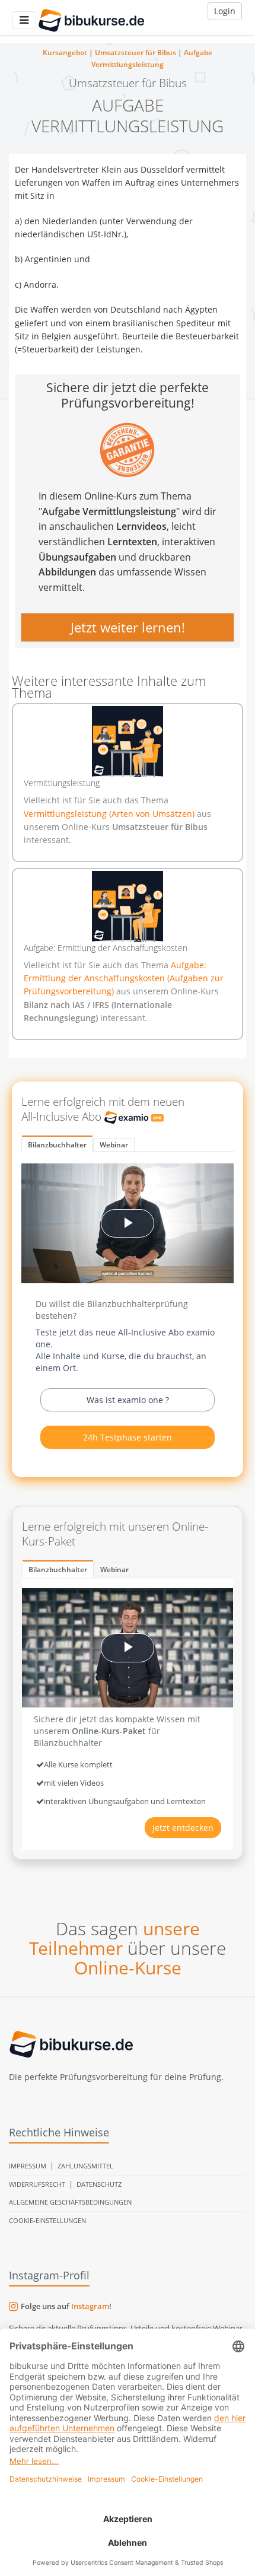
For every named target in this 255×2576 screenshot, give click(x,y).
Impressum (28, 2166)
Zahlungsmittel (85, 2166)
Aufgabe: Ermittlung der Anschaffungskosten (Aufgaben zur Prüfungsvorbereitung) (124, 978)
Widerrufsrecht (37, 2184)
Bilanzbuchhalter (57, 1145)
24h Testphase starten (128, 1437)
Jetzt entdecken (183, 1828)
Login (225, 11)
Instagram (90, 2306)
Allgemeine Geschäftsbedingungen (70, 2202)
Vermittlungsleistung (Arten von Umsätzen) (110, 814)
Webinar (114, 1145)
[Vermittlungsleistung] (128, 742)
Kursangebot (65, 53)
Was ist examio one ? (128, 1400)
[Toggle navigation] (24, 20)
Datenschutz (99, 2184)
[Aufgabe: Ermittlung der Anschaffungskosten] (128, 907)
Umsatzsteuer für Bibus (136, 53)
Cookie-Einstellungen (47, 2220)
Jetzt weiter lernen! (128, 627)
